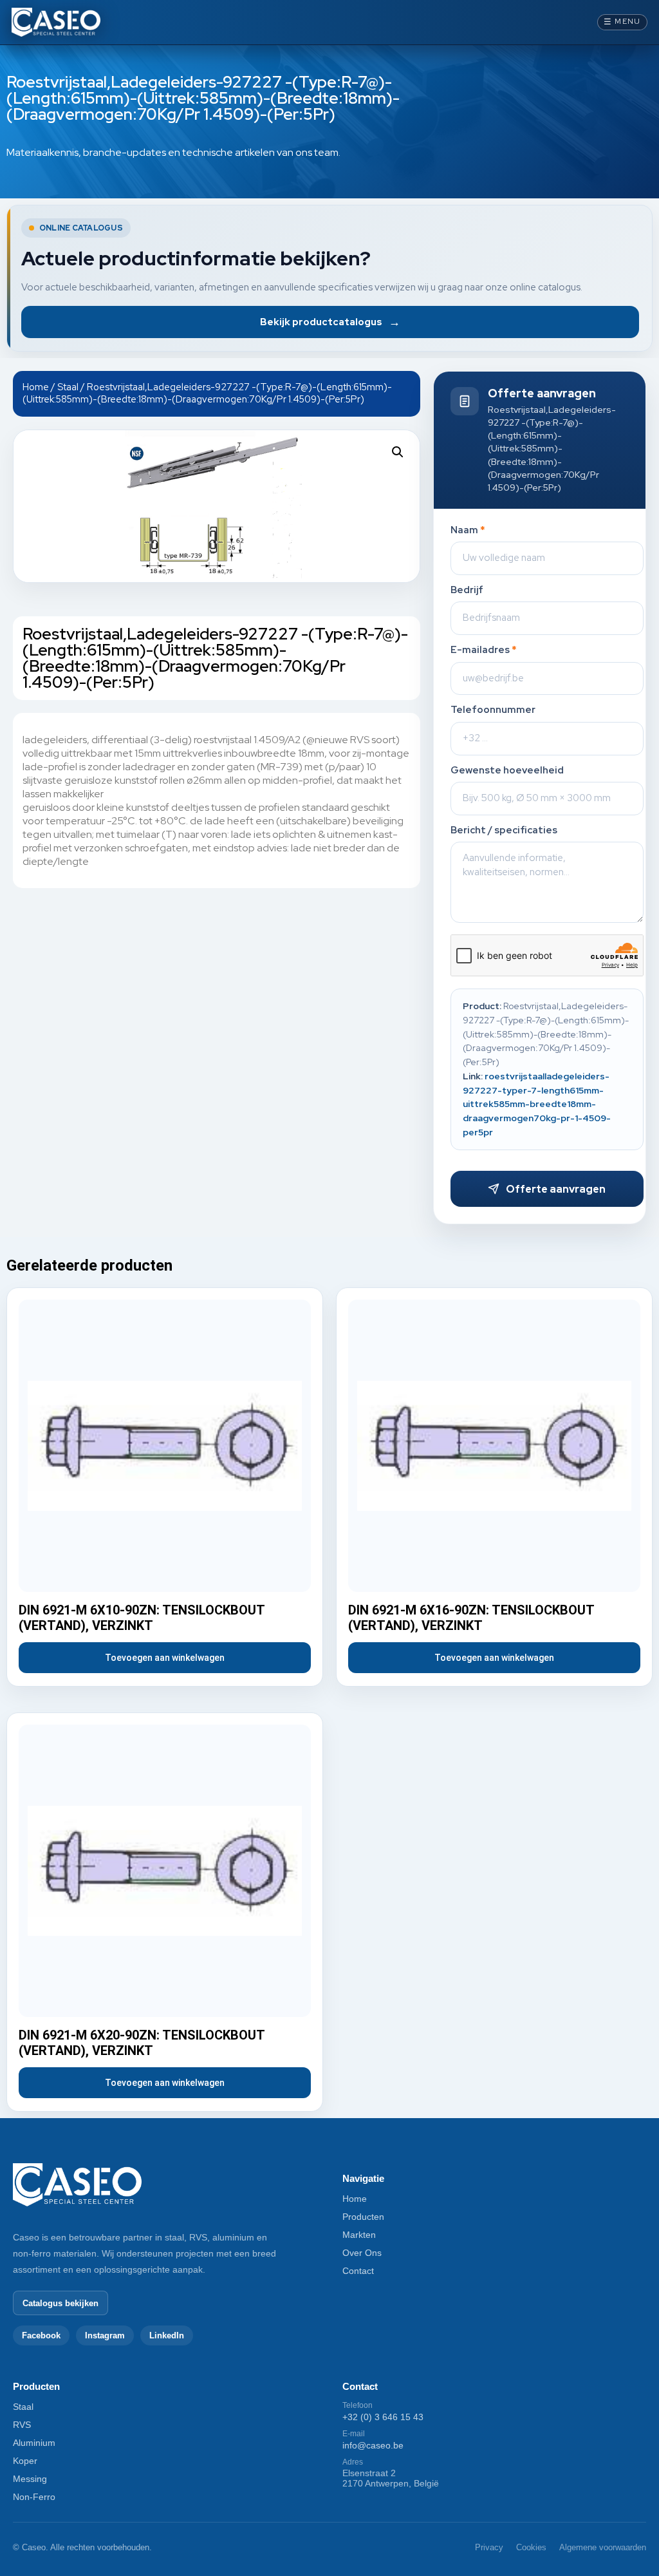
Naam (468, 530)
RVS (22, 2425)
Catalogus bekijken (60, 2303)
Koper (25, 2461)
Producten (363, 2217)
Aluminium (34, 2443)
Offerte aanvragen (556, 1189)
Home (36, 387)
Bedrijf (467, 590)
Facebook (41, 2335)
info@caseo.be (373, 2445)
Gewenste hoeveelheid (507, 771)
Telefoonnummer (493, 710)
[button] (398, 452)
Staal (68, 387)
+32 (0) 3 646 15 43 (383, 2417)
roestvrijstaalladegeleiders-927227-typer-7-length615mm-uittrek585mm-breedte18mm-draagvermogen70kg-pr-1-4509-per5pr (537, 1104)
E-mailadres (484, 650)
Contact (358, 2271)
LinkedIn (167, 2335)
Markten (359, 2235)
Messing (30, 2479)
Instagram (105, 2335)
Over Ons (362, 2253)
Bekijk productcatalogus (330, 322)
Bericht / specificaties (504, 830)
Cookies (531, 2547)
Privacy (489, 2547)
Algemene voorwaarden (603, 2547)
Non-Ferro (34, 2497)
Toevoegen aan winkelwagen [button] (165, 1658)
